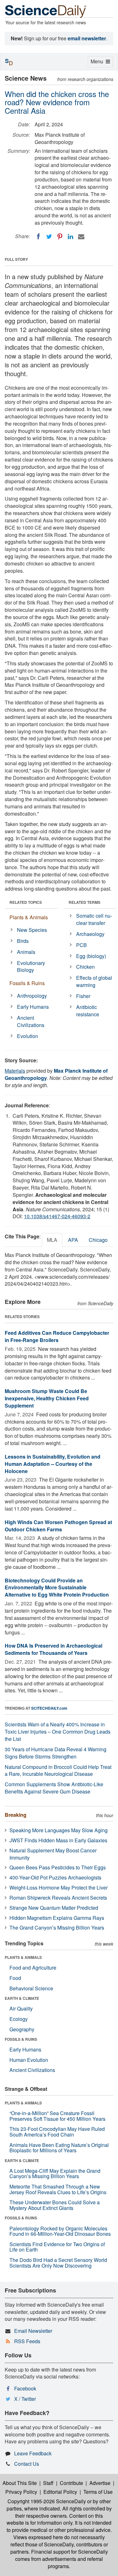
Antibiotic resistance (88, 1011)
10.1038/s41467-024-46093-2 (57, 1216)
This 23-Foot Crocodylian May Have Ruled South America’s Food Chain (57, 2132)
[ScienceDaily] (46, 11)
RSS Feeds (27, 2341)
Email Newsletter (33, 2331)
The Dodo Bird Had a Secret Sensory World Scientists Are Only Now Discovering (58, 2263)
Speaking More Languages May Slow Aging (59, 1830)
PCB (81, 945)
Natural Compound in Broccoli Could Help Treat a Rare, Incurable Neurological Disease (58, 1770)
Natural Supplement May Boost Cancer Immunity (53, 1854)
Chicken (85, 967)
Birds (23, 941)
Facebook (25, 2388)
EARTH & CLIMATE (22, 1998)
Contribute (71, 2483)
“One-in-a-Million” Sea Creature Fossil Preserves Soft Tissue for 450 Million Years (57, 2116)
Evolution (28, 1036)
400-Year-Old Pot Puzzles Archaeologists (55, 1877)
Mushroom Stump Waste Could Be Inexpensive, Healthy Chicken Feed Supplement (47, 1398)
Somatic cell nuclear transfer (94, 919)
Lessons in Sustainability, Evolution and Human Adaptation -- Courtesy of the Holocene (53, 1464)
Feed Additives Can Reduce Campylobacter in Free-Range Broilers (57, 1336)
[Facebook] (38, 237)
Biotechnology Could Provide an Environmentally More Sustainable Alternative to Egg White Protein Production (57, 1588)
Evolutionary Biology (31, 967)
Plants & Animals (29, 917)
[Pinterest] (60, 237)
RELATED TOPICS (26, 902)
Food (15, 1978)
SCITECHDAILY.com (49, 1708)
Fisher (83, 996)
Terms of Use (98, 2492)
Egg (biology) (91, 956)
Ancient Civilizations (31, 1021)
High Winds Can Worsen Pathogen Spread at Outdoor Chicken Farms (58, 1526)
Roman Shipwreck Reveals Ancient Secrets (58, 1898)
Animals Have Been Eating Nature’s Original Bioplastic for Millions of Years (59, 2148)
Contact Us (27, 2464)
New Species (32, 930)
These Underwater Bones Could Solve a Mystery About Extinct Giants (55, 2205)
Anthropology (32, 996)
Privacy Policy (21, 2492)
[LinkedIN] (70, 237)
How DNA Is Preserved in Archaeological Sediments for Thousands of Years (53, 1649)
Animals (26, 952)
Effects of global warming (94, 981)
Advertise (100, 2483)
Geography (22, 2029)
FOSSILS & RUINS (21, 2039)
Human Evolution (29, 2060)
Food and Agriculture (33, 1968)
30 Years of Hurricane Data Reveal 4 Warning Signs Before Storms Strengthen (56, 1753)
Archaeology (90, 934)
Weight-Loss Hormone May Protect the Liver (59, 1888)
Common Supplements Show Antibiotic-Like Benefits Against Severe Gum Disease (54, 1788)
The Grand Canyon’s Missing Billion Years (57, 1928)
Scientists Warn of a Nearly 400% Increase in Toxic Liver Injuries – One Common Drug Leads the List (58, 1732)
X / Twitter (25, 2399)
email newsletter (87, 38)
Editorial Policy (60, 2492)
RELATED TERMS (84, 902)
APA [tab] (73, 1240)
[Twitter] (49, 237)
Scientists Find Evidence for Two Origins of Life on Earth (57, 2247)
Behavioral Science (31, 1988)
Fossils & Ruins (27, 983)
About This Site (20, 2483)
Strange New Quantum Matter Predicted (54, 1908)
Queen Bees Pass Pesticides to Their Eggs (58, 1867)
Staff (48, 2483)
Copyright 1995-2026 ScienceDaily (47, 2501)
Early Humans (33, 1007)
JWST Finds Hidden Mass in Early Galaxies (58, 1840)
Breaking (16, 1815)
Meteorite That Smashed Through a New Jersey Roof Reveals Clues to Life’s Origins (58, 2189)
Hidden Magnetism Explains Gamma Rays (57, 1918)
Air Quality (21, 2008)
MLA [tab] (52, 1240)
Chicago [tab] (98, 1240)
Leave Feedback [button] (33, 2453)
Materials (15, 1071)
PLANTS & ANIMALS (23, 1957)
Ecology (19, 2019)
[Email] (81, 237)
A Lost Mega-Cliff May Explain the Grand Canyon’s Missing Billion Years (55, 2174)
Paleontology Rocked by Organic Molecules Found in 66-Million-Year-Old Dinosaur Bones (60, 2231)
